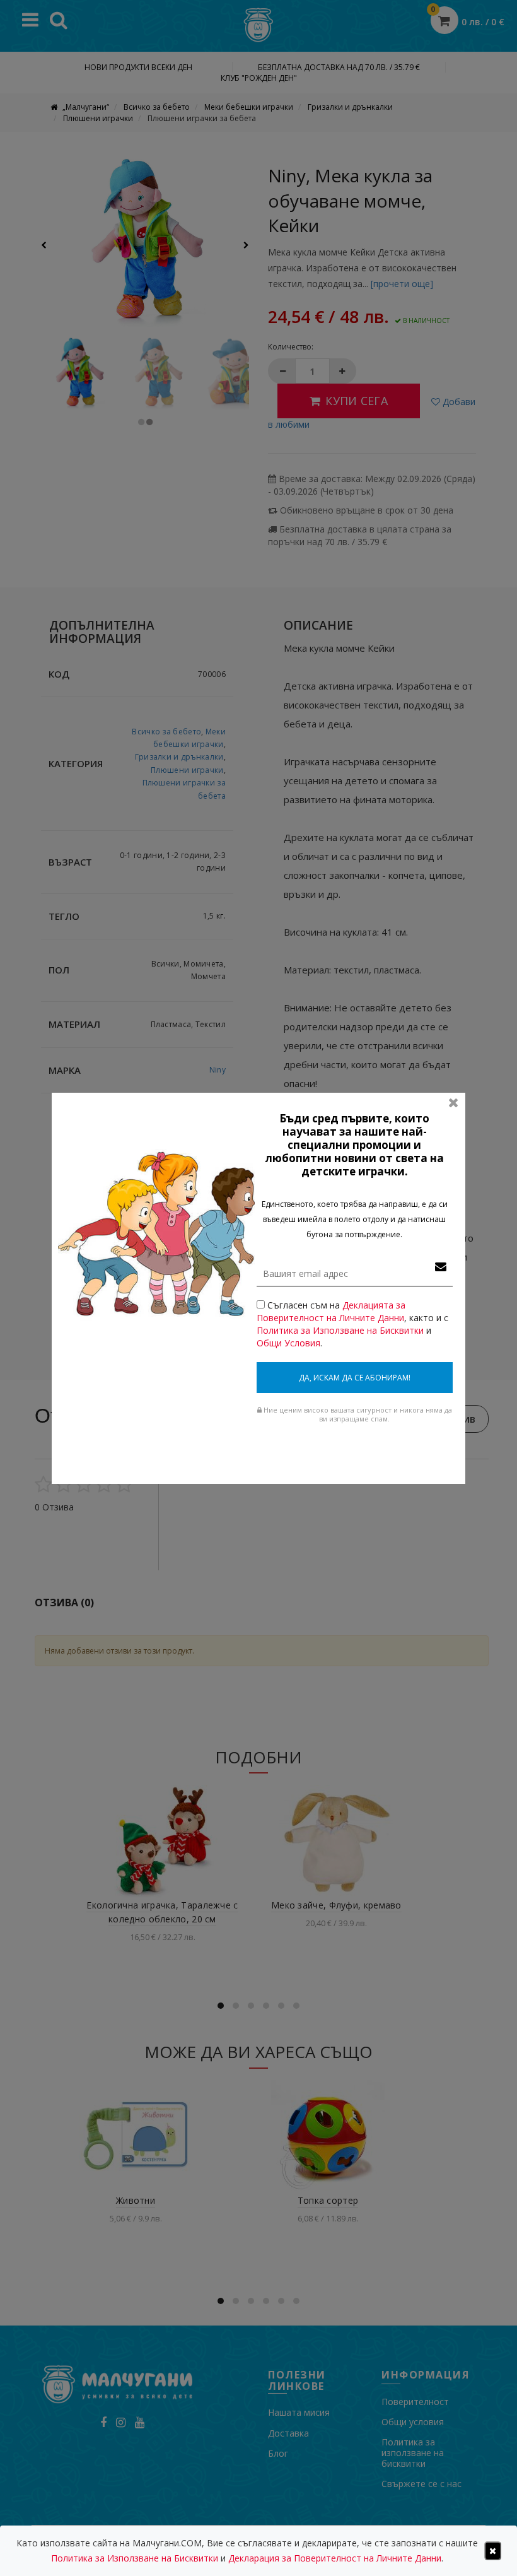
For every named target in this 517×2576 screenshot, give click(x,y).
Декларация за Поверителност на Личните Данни (335, 2558)
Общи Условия (288, 1343)
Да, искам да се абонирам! (355, 1378)
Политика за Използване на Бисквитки (340, 1330)
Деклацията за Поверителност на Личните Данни (331, 1311)
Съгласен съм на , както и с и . (352, 1324)
